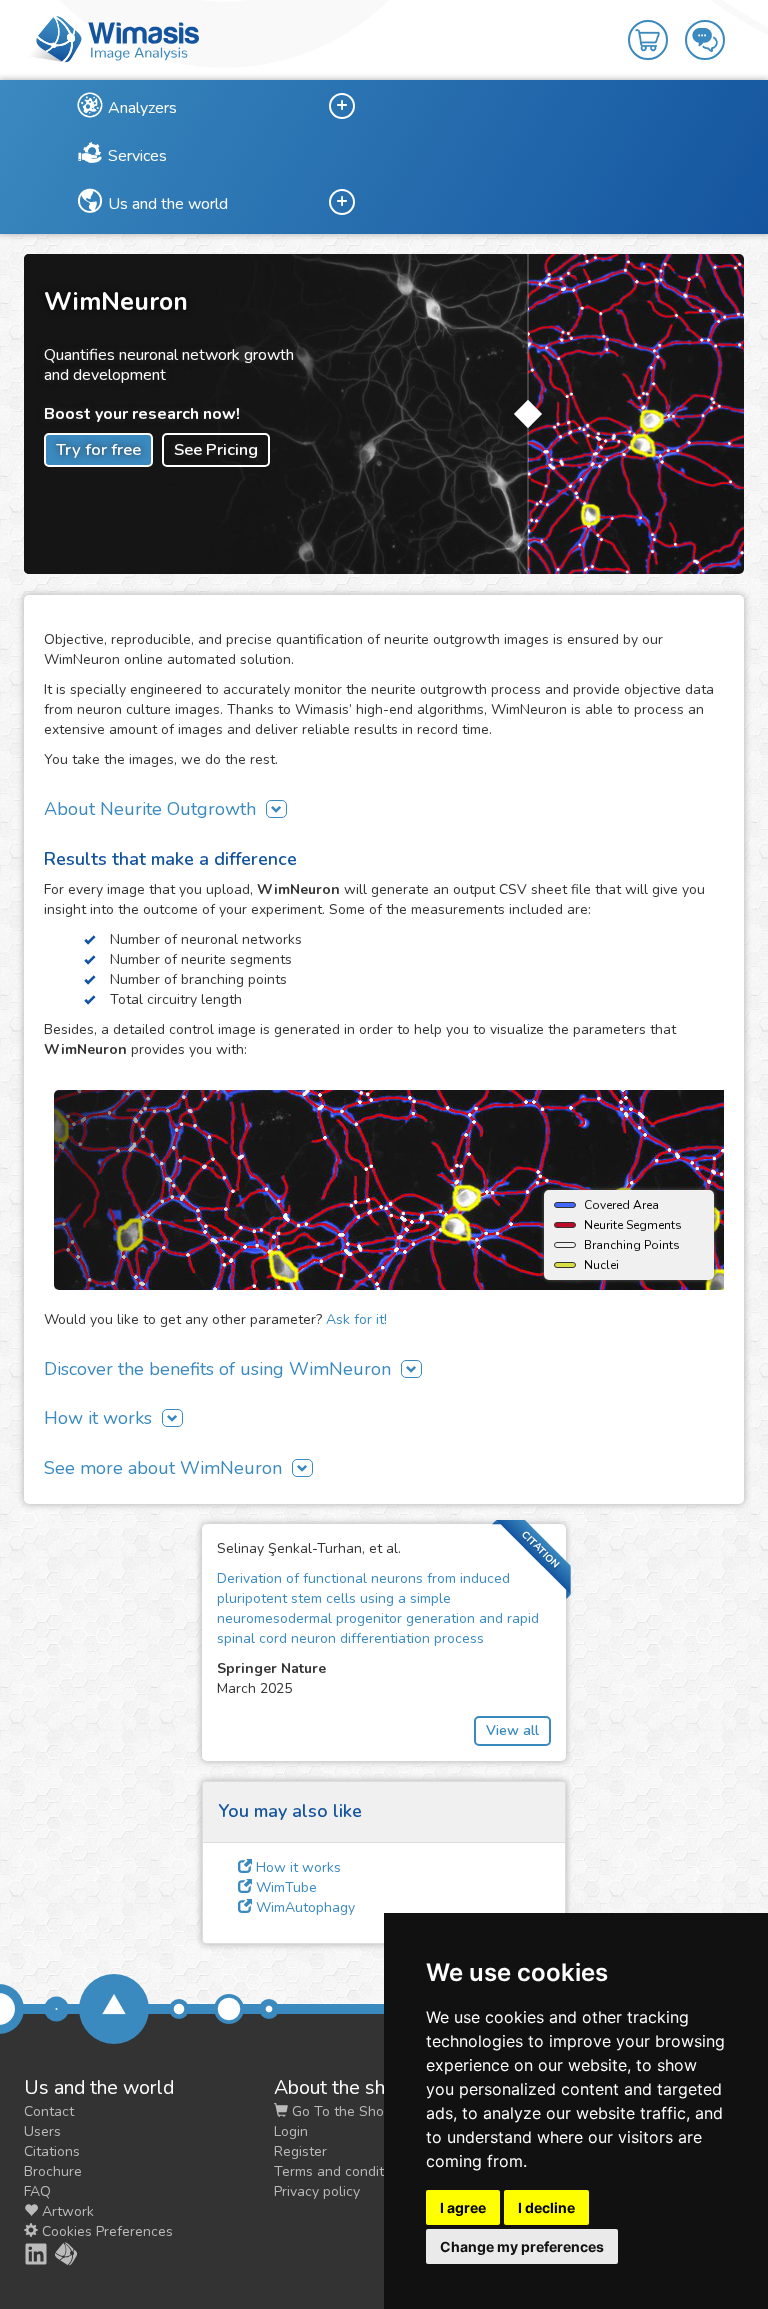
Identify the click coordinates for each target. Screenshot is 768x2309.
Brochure (53, 2171)
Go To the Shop (340, 2111)
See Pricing (216, 449)
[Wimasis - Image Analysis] (114, 38)
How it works (296, 1867)
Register (300, 2151)
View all (512, 1730)
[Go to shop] (656, 26)
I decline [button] (546, 2207)
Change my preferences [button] (522, 2246)
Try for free (98, 449)
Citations (52, 2151)
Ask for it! (356, 1319)
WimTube (284, 1887)
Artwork (66, 2211)
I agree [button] (463, 2207)
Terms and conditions (342, 2171)
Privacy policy (317, 2191)
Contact (49, 2111)
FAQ (37, 2191)
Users (42, 2131)
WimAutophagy (303, 1907)
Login (291, 2131)
